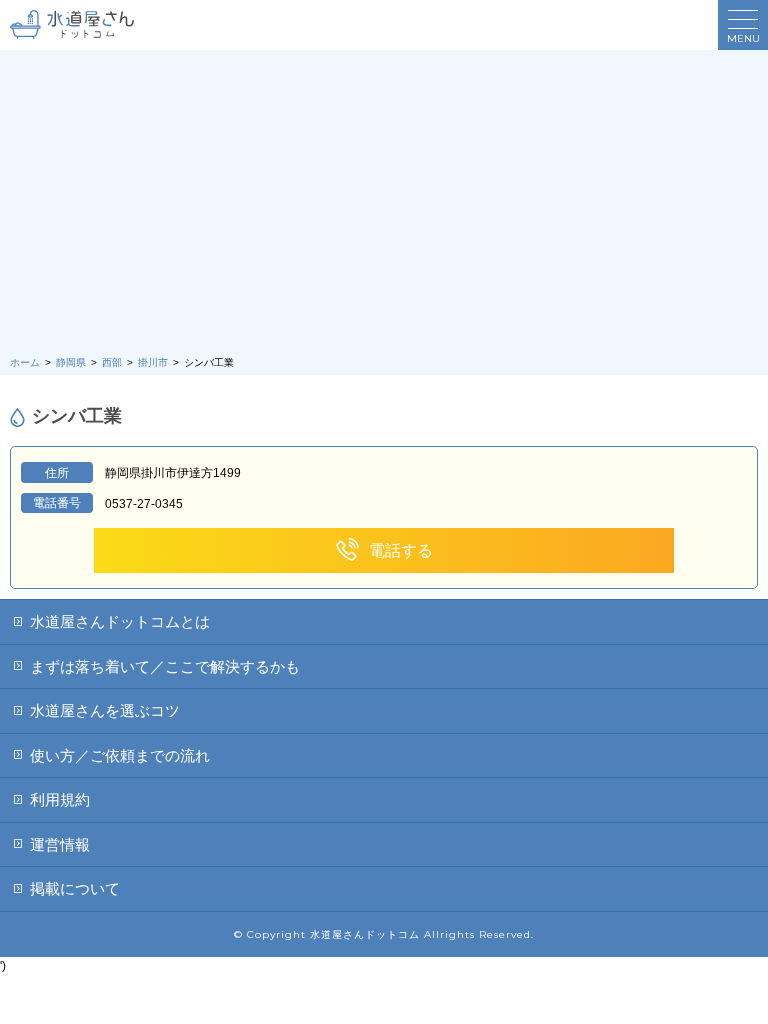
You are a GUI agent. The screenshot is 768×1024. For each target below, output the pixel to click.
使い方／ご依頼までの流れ (120, 755)
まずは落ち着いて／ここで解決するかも (165, 666)
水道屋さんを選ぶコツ (105, 710)
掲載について (75, 888)
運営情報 (60, 844)
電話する (401, 550)
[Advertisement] (384, 205)
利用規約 (60, 799)
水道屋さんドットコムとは (120, 621)
